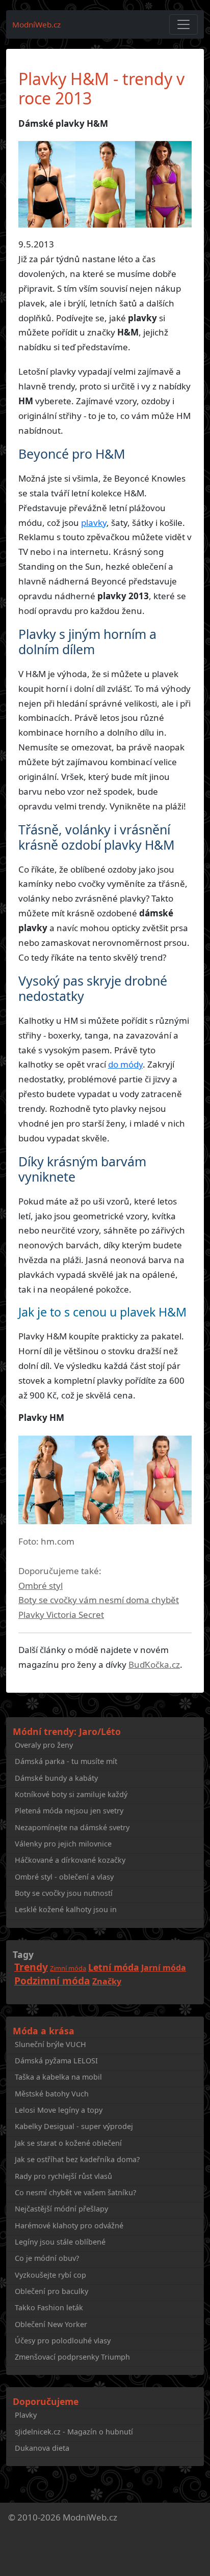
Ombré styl (41, 1586)
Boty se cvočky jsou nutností (64, 1893)
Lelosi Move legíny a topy (59, 2110)
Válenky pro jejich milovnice (63, 1844)
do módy (125, 1064)
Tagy (23, 1954)
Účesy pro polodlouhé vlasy (63, 2341)
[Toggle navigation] (183, 24)
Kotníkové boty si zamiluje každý (71, 1794)
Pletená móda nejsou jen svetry (69, 1811)
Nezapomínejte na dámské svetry (72, 1827)
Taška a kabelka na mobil (58, 2077)
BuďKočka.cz (154, 1664)
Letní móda (114, 1967)
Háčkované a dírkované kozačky (70, 1860)
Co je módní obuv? (47, 2258)
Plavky (26, 2415)
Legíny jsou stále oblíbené (60, 2242)
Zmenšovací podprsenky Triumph (72, 2357)
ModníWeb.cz (36, 24)
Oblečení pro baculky (51, 2291)
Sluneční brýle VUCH (50, 2044)
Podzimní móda (52, 1981)
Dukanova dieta (42, 2448)
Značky (107, 1981)
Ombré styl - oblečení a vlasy (64, 1877)
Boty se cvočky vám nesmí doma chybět (99, 1600)
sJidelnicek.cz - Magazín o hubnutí (74, 2432)
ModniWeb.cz (90, 2517)
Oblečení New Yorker (51, 2324)
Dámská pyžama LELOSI (56, 2061)
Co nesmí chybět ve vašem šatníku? (75, 2192)
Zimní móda (68, 1968)
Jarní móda (164, 1968)
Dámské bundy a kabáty (56, 1778)
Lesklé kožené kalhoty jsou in (66, 1909)
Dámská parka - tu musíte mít (66, 1761)
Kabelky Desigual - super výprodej (74, 2126)
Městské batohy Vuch (52, 2094)
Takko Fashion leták (49, 2307)
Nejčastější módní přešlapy (61, 2209)
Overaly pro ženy (44, 1745)
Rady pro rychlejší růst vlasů (63, 2176)
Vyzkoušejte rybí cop (50, 2275)
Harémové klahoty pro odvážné (69, 2225)
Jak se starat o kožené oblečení (68, 2143)
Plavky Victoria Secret (61, 1615)
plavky (94, 523)
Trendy (31, 1967)
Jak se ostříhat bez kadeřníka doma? (77, 2159)
